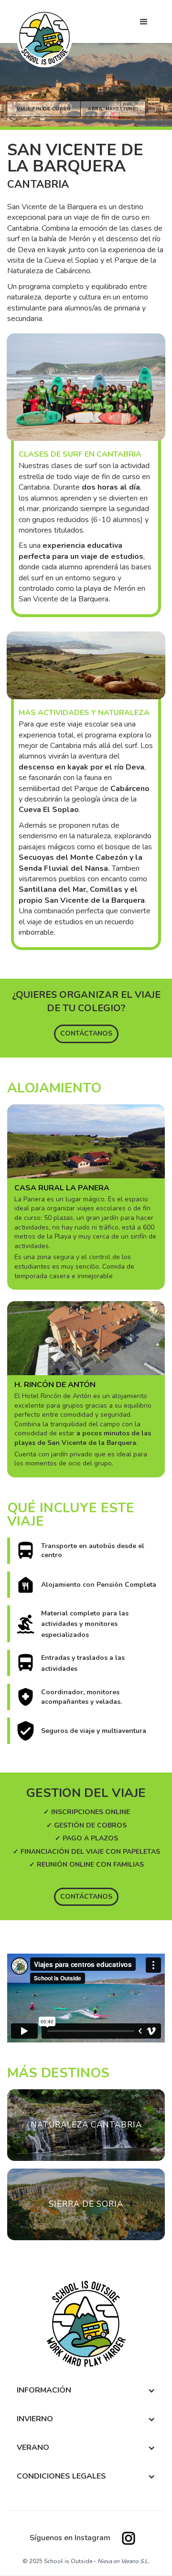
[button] (144, 22)
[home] (44, 38)
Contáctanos (86, 1033)
